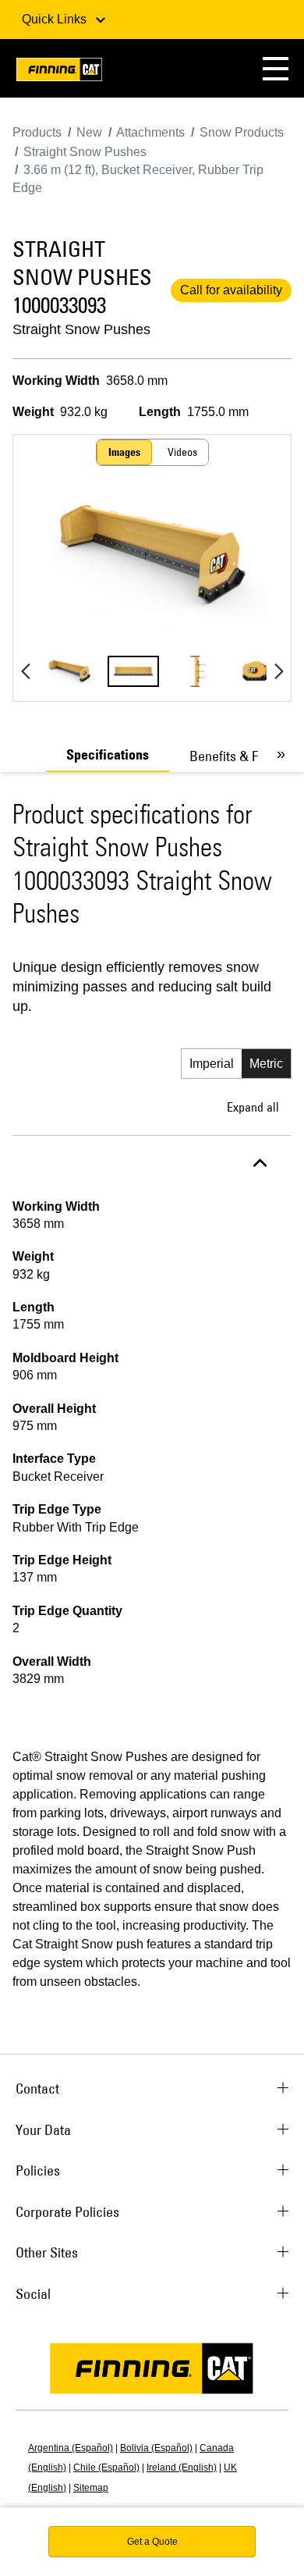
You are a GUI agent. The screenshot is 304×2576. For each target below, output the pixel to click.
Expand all (253, 1107)
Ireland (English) (182, 2467)
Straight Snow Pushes (81, 329)
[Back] (25, 671)
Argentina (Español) (71, 2448)
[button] (276, 68)
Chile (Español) (106, 2467)
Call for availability (231, 290)
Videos (182, 452)
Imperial (212, 1064)
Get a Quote (152, 2542)
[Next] (279, 671)
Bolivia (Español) (156, 2448)
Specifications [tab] (108, 755)
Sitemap (91, 2488)
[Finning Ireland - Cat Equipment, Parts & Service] (59, 72)
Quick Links (56, 19)
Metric (266, 1064)
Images (124, 452)
